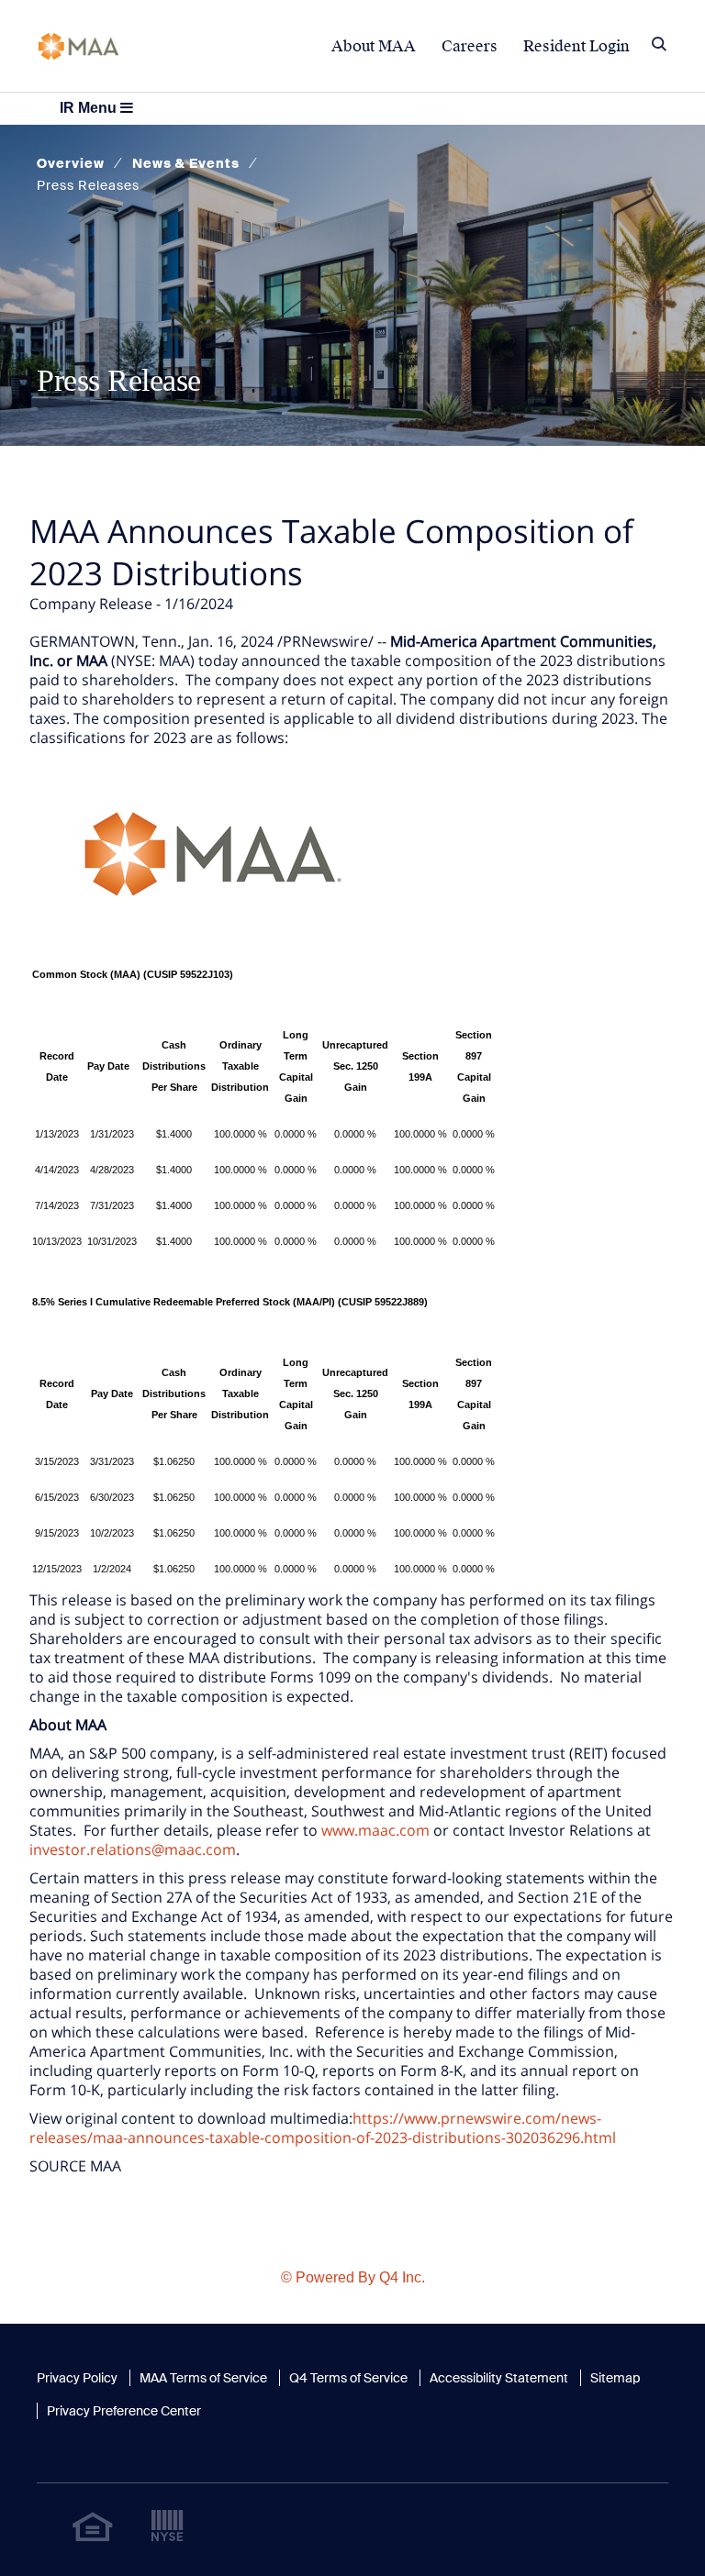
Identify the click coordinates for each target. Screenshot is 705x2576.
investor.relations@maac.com (133, 1849)
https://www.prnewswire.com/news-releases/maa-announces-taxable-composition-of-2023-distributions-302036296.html (323, 2128)
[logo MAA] (78, 44)
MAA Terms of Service (203, 2378)
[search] (659, 46)
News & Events (186, 163)
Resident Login (576, 46)
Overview (71, 163)
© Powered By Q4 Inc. (353, 2277)
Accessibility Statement (499, 2378)
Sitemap (615, 2378)
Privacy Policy (77, 2378)
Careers (470, 46)
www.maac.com (375, 1830)
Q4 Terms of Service (348, 2378)
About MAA (374, 46)
